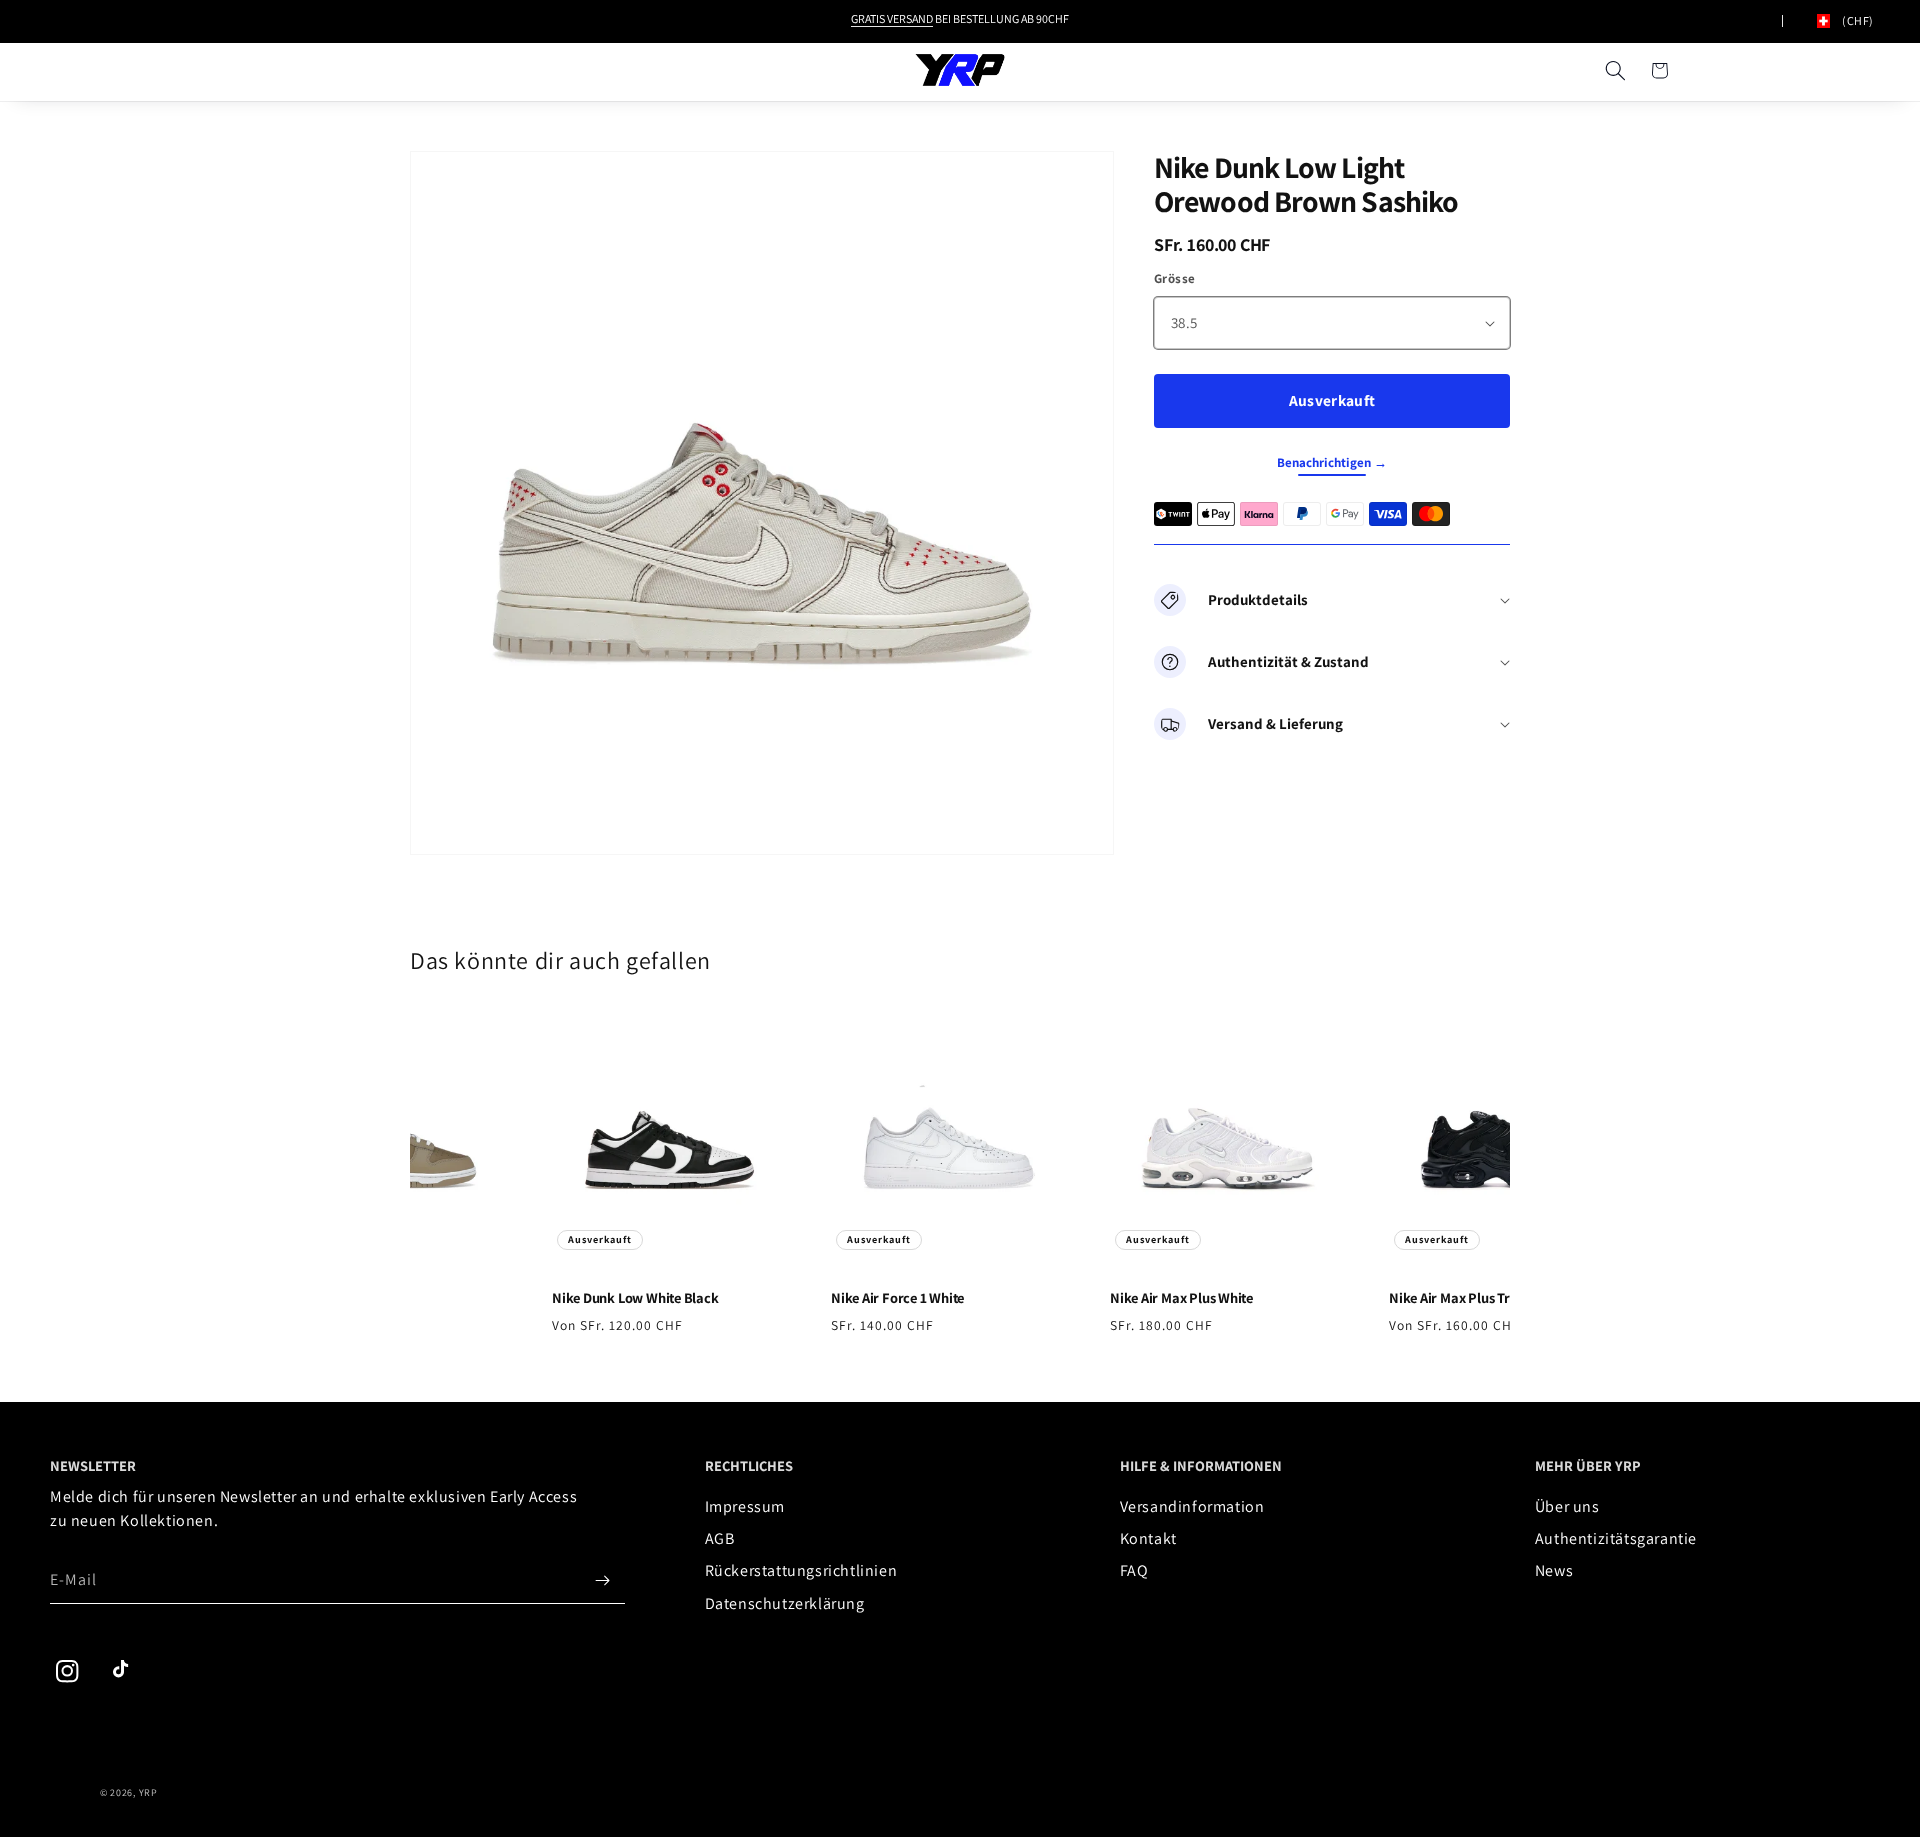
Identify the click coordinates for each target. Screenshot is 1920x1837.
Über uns (1567, 1506)
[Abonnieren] (603, 1580)
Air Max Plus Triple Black (1469, 1298)
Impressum (745, 1506)
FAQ (1134, 1570)
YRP (148, 1792)
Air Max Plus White (1171, 1298)
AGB (720, 1538)
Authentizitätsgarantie (1616, 1538)
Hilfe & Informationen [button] (1201, 1466)
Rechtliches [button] (749, 1466)
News (1554, 1570)
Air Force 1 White (887, 1298)
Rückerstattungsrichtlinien (801, 1570)
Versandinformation (1192, 1506)
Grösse (1174, 278)
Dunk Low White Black (625, 1298)
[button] (1615, 70)
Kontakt (1148, 1538)
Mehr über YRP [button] (1588, 1466)
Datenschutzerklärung (785, 1603)
